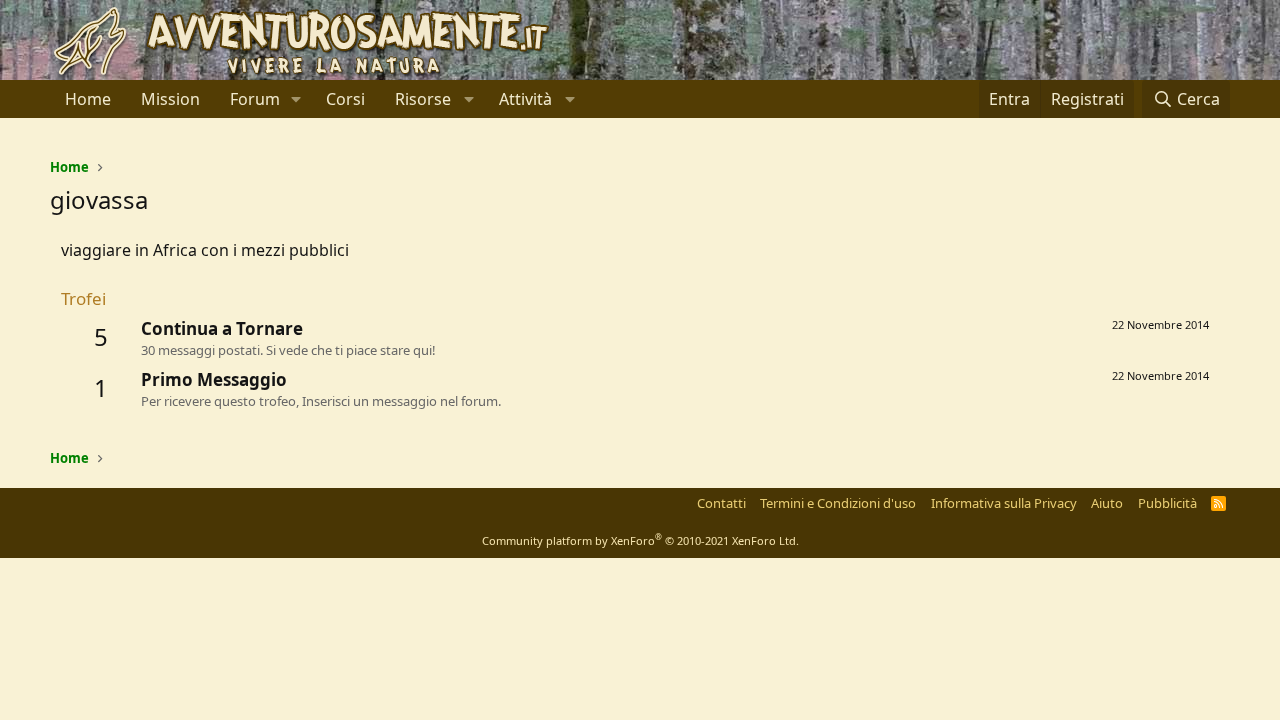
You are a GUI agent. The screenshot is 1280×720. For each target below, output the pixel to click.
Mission (170, 99)
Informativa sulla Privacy (1004, 503)
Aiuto (1107, 503)
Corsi (345, 99)
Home (88, 99)
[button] (296, 99)
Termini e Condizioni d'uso (838, 503)
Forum (255, 99)
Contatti (721, 503)
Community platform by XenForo (640, 540)
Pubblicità (1167, 503)
